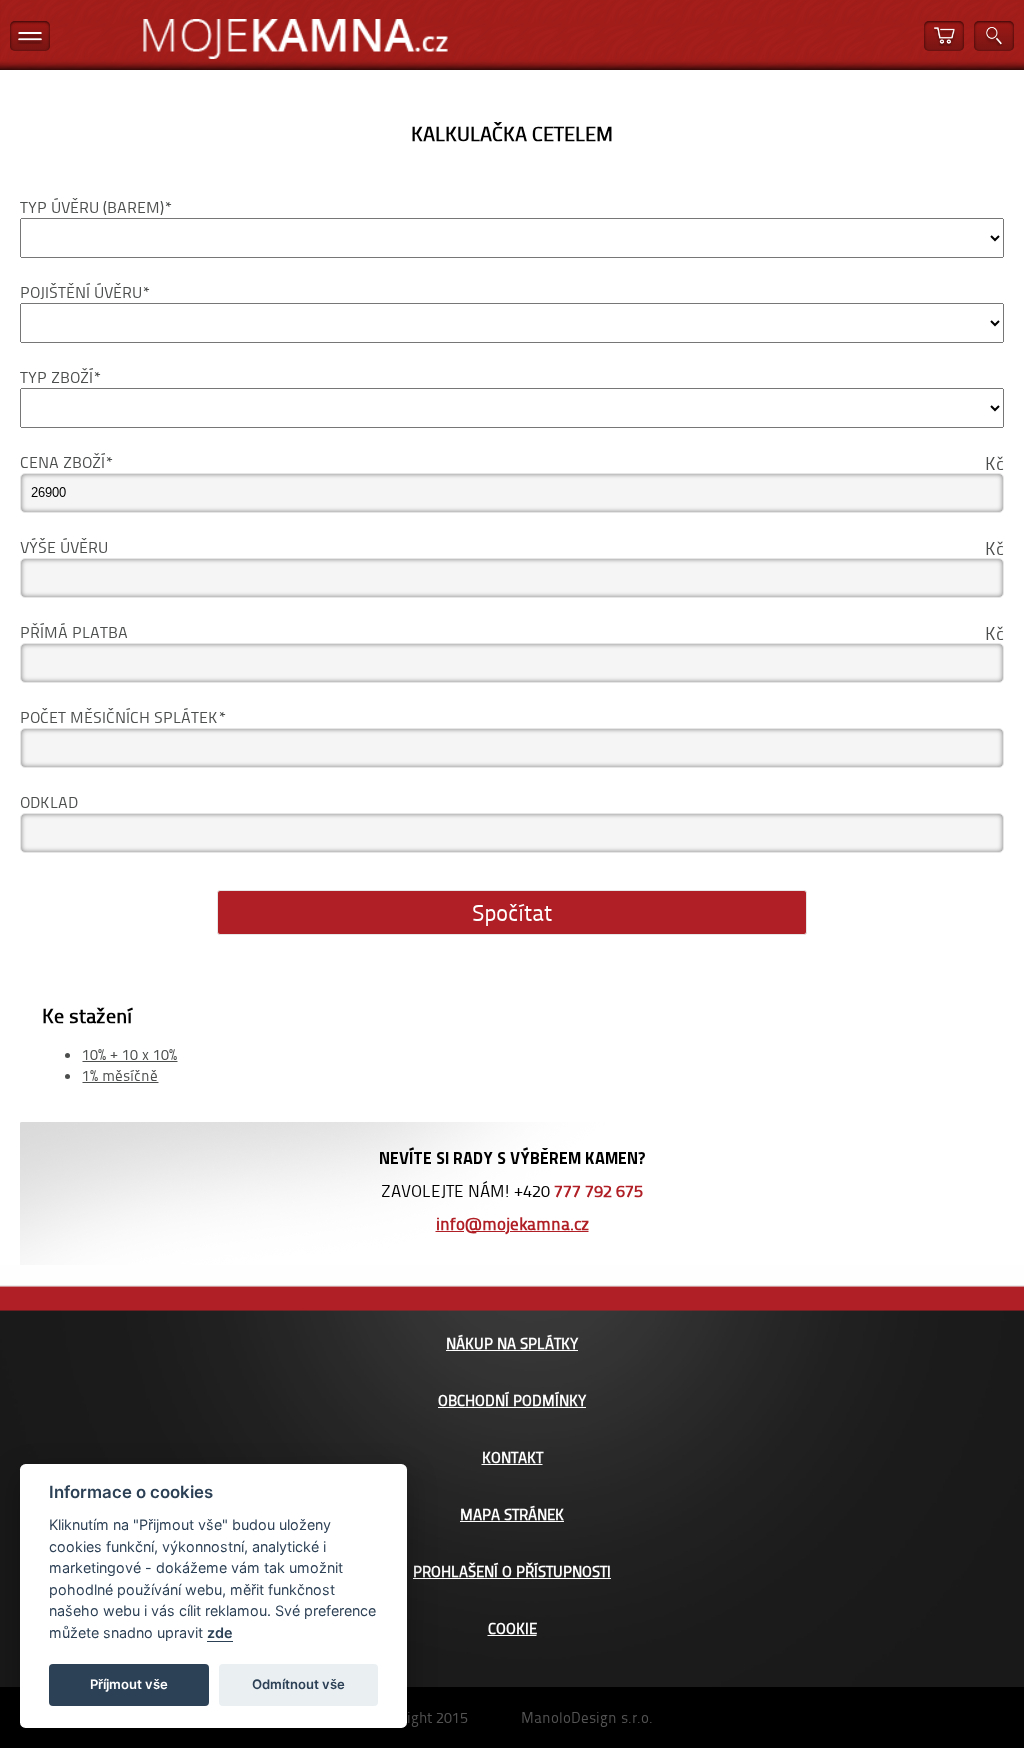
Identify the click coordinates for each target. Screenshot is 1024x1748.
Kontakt (512, 1457)
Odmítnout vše (298, 1684)
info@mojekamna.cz (512, 1223)
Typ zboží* (60, 376)
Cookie (512, 1628)
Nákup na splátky (512, 1343)
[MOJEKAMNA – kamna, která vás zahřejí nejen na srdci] (295, 39)
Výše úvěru (64, 546)
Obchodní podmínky (512, 1400)
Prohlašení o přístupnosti (512, 1571)
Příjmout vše (129, 1684)
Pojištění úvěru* (85, 291)
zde (220, 1632)
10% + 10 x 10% (129, 1054)
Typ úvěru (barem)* (96, 206)
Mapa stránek (512, 1514)
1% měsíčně (120, 1075)
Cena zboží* (66, 461)
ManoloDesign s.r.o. (587, 1717)
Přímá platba (74, 631)
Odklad (49, 801)
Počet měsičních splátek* (123, 716)
